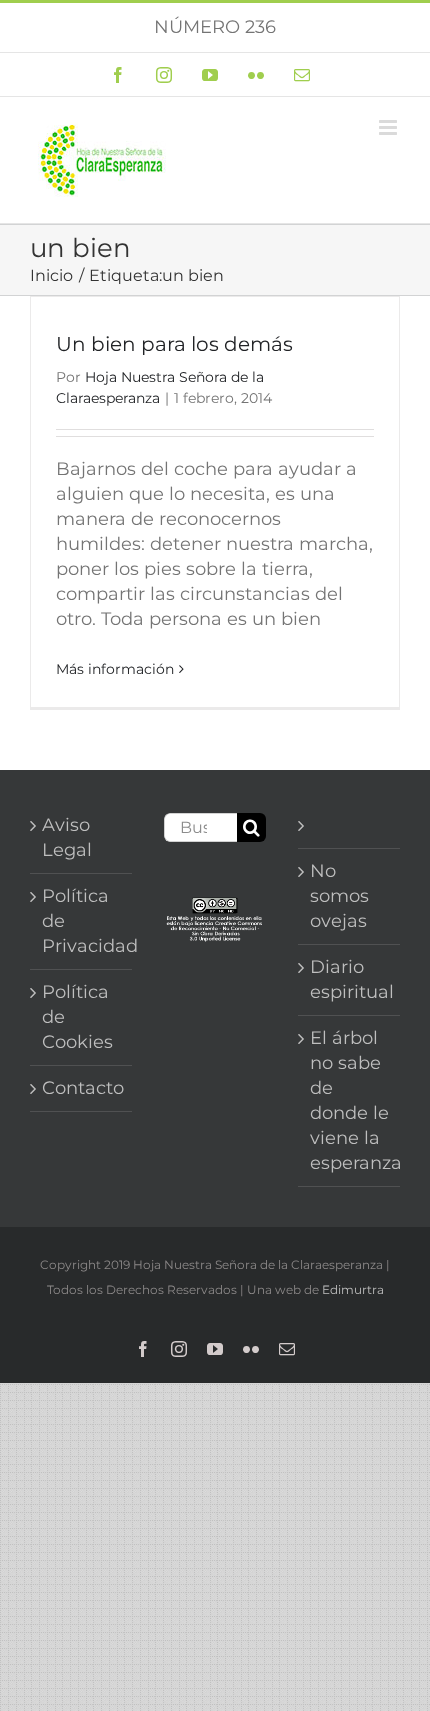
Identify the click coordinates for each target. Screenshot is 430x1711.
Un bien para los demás (174, 344)
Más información (115, 669)
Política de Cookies (77, 1017)
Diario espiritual (350, 979)
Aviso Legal (67, 837)
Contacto (82, 1088)
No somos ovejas (339, 896)
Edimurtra (353, 1289)
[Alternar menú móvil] (389, 127)
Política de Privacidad (82, 921)
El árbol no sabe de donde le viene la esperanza (350, 1100)
